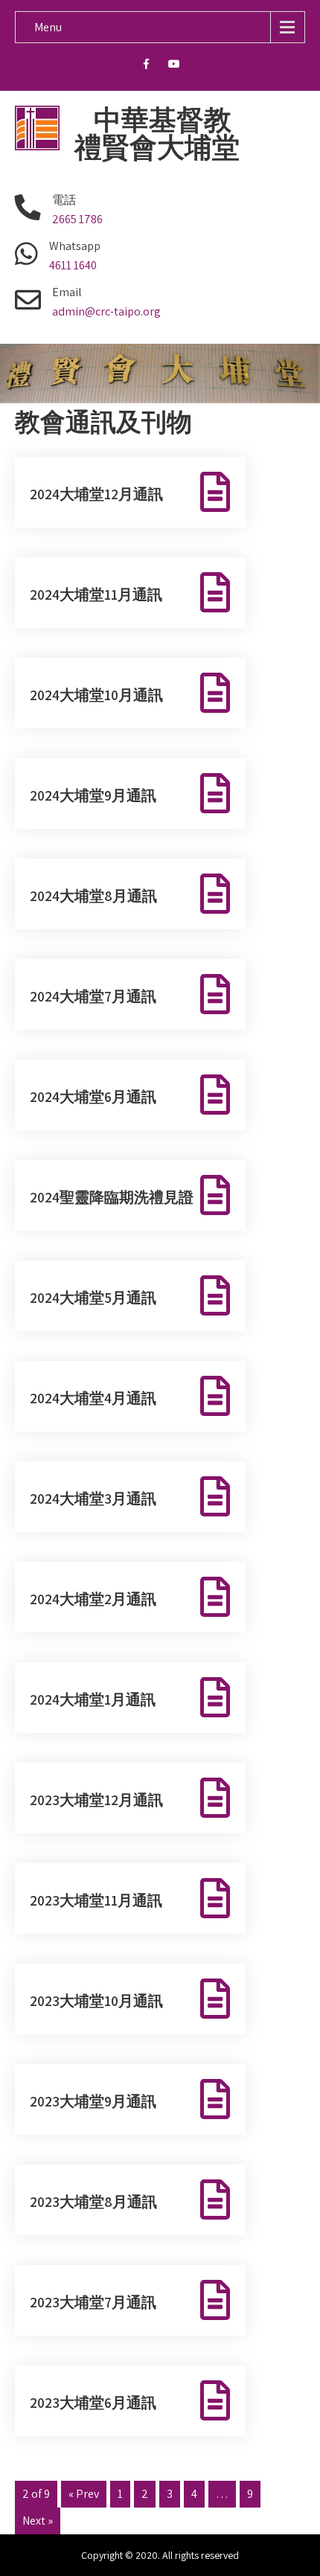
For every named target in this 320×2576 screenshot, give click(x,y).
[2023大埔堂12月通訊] (215, 1798)
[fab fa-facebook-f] (146, 66)
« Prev (84, 2494)
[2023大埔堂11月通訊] (215, 1898)
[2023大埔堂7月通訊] (215, 2300)
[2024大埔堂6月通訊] (215, 1095)
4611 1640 (73, 265)
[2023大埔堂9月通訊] (215, 2099)
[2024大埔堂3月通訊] (215, 1496)
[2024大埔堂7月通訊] (215, 994)
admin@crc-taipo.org (106, 311)
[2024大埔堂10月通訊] (215, 693)
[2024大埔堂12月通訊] (215, 492)
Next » (38, 2521)
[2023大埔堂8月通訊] (215, 2199)
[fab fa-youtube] (175, 66)
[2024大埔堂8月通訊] (215, 894)
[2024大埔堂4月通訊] (215, 1396)
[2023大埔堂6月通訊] (215, 2400)
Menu (48, 27)
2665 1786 (77, 219)
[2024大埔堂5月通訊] (215, 1295)
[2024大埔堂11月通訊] (215, 592)
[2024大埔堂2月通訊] (215, 1597)
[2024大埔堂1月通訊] (215, 1697)
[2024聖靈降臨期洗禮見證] (215, 1195)
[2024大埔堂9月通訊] (215, 793)
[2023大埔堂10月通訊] (215, 1999)
